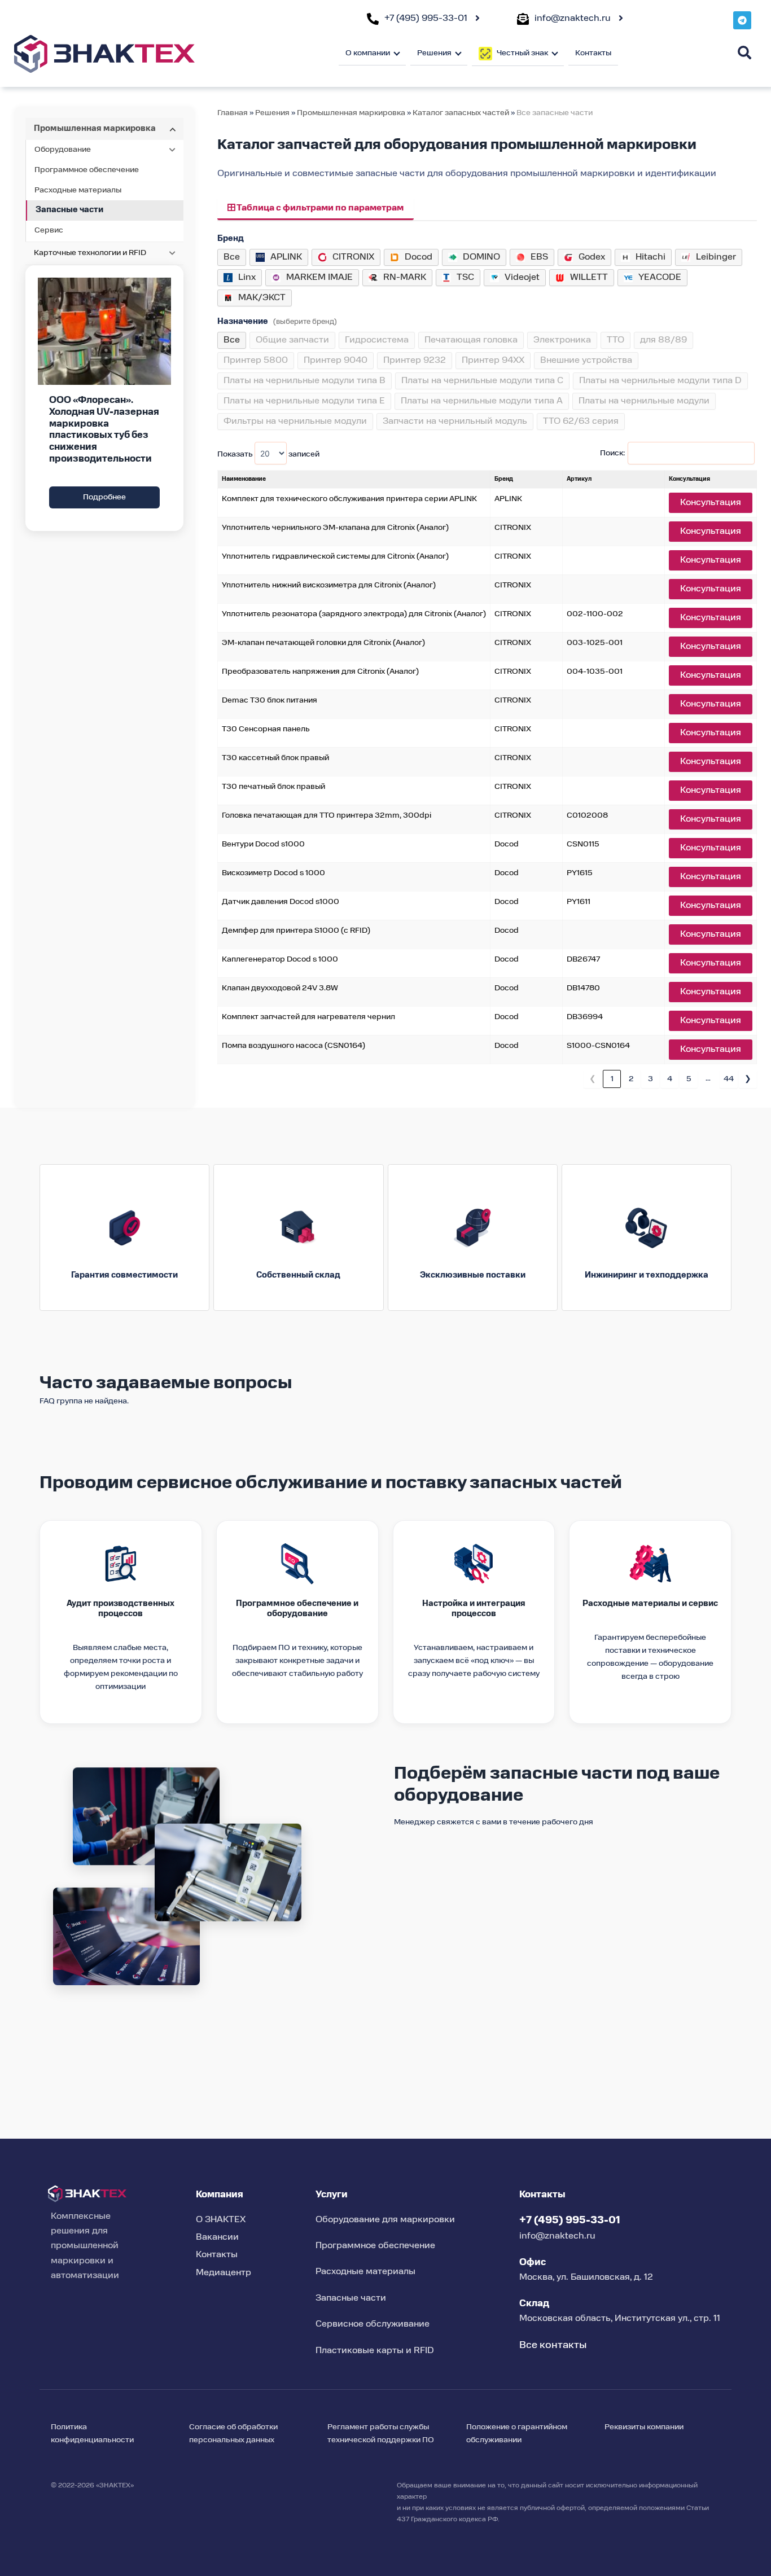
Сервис (49, 230)
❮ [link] (593, 1079)
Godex (592, 257)
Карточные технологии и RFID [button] (90, 253)
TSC (465, 278)
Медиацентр (224, 2273)
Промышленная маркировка (351, 113)
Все (232, 257)
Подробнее (104, 497)
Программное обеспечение (87, 170)
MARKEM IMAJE (319, 278)
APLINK (286, 257)
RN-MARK (405, 278)
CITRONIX (353, 257)
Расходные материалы (78, 190)
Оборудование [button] (63, 150)
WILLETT (589, 278)
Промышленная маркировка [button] (95, 129)
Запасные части (69, 210)
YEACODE (660, 278)
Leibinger (716, 257)
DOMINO (481, 257)
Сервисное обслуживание (373, 2324)
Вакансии (217, 2237)
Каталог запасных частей (462, 113)
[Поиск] (744, 53)
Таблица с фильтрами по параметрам (319, 209)
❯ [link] (748, 1079)
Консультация (711, 503)
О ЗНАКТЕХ (221, 2220)
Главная (233, 113)
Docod (419, 257)
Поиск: (612, 453)
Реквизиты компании (644, 2427)
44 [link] (729, 1079)
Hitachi (650, 257)
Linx (247, 278)
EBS (539, 257)
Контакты (593, 53)
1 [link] (612, 1079)
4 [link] (670, 1079)
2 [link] (631, 1079)
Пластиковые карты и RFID (375, 2351)
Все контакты (553, 2345)
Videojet (522, 278)
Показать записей (268, 454)
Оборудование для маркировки (385, 2220)
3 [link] (650, 1079)
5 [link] (689, 1079)
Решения (272, 113)
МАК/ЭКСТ (262, 298)
